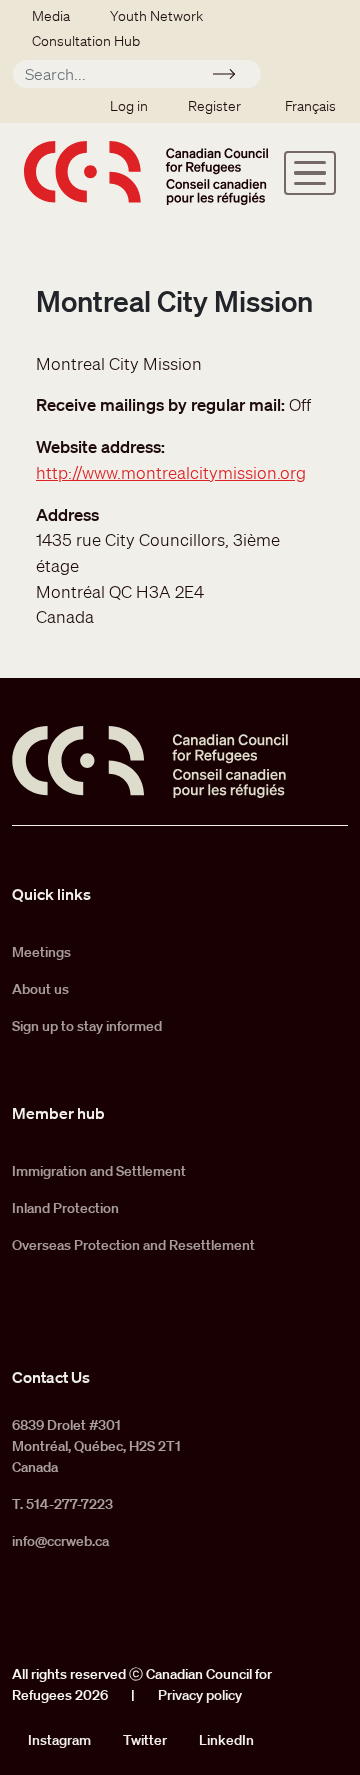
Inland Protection (65, 1208)
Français (310, 106)
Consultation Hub (86, 41)
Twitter (145, 1740)
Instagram (59, 1740)
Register (214, 106)
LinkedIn (226, 1740)
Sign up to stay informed (87, 1026)
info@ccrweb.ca (60, 1541)
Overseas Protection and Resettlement (133, 1245)
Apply (232, 77)
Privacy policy (200, 1695)
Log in (129, 106)
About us (40, 989)
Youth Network (156, 16)
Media (51, 16)
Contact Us (51, 1377)
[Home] (146, 173)
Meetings (41, 952)
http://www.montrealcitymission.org (171, 472)
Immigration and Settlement (99, 1171)
